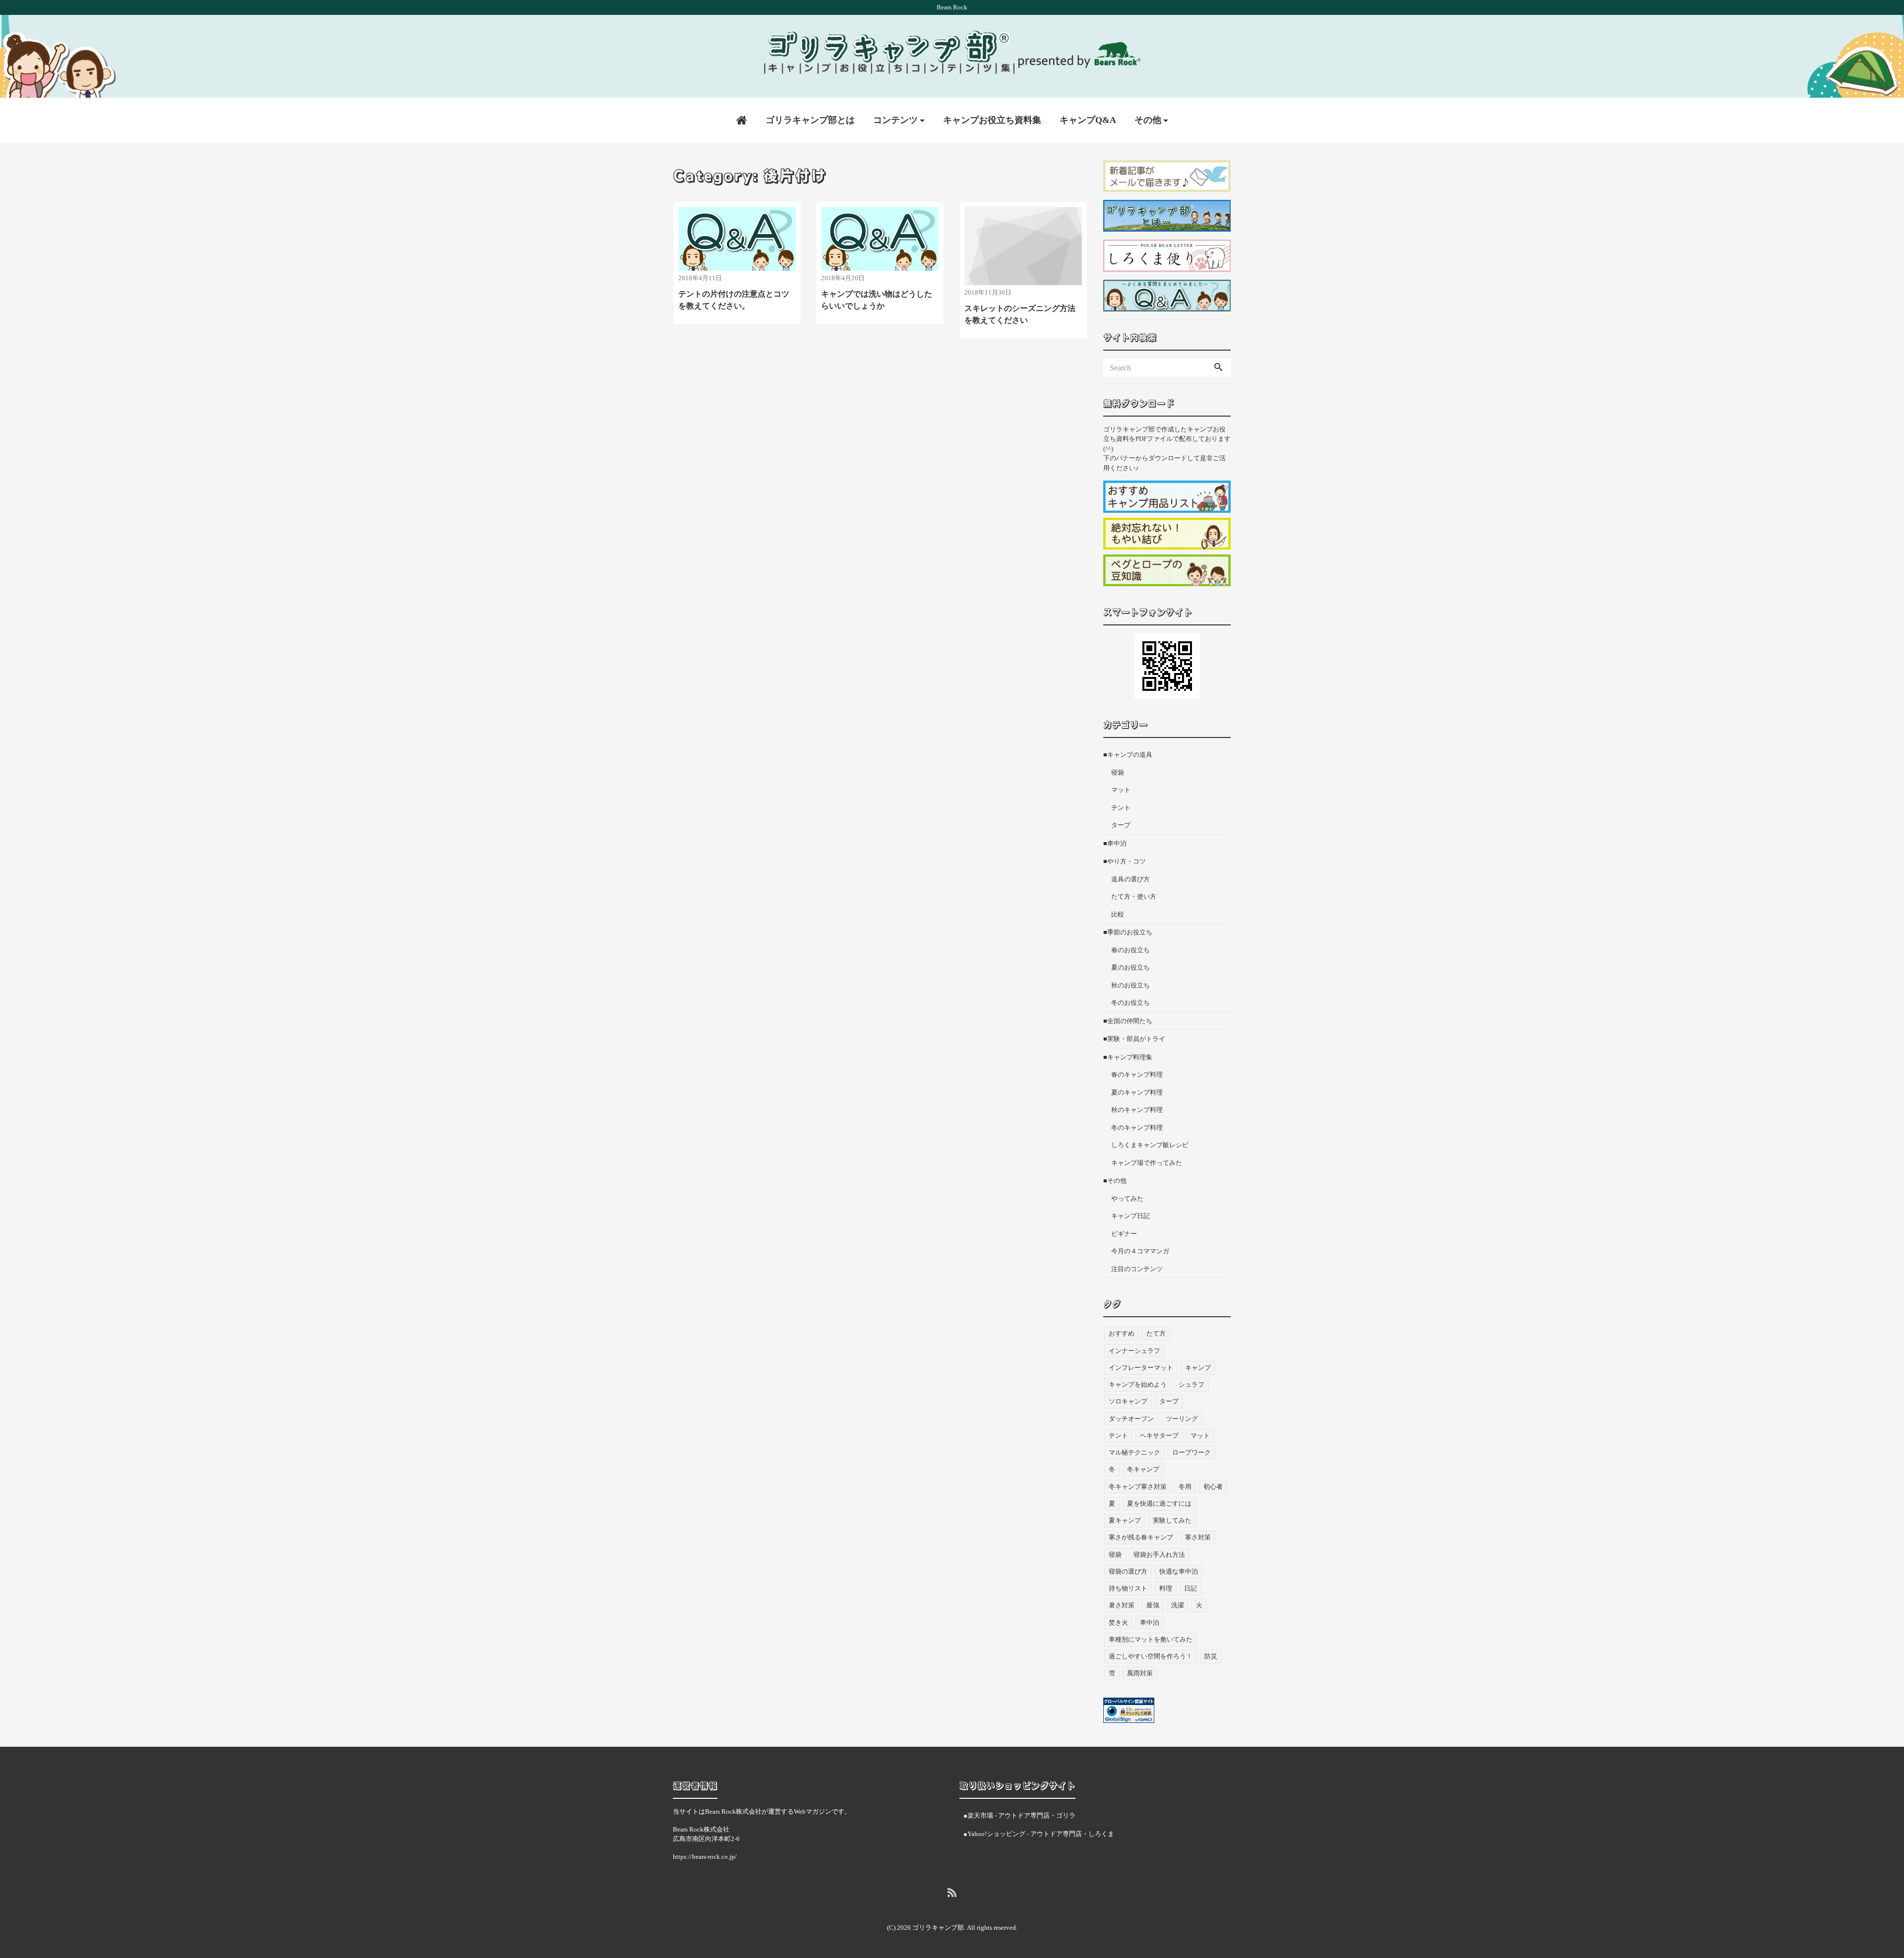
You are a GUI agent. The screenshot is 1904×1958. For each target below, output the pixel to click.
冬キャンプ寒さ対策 (1138, 1487)
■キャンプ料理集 (1128, 1057)
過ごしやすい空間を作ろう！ (1151, 1656)
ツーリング (1182, 1419)
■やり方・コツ (1125, 861)
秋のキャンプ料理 (1137, 1110)
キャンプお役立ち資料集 (992, 120)
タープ (1121, 825)
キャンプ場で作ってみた (1147, 1163)
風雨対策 (1140, 1673)
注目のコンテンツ (1137, 1269)
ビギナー (1124, 1234)
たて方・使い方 (1134, 896)
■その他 (1115, 1181)
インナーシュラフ (1134, 1351)
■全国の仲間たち (1128, 1021)
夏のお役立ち (1130, 967)
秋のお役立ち (1130, 985)
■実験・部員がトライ (1134, 1039)
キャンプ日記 (1130, 1216)
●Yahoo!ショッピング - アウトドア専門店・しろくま (1039, 1834)
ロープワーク (1191, 1452)
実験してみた (1172, 1520)
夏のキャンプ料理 (1137, 1092)
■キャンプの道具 (1128, 755)
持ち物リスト (1128, 1588)
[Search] (1218, 368)
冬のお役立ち (1130, 1003)
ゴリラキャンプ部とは (810, 120)
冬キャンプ (1143, 1469)
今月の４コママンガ (1140, 1251)
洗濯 (1178, 1605)
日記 (1190, 1588)
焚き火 (1118, 1622)
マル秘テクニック (1134, 1452)
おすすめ (1122, 1333)
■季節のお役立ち (1128, 932)
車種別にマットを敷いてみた (1151, 1639)
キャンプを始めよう (1138, 1384)
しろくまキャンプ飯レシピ (1150, 1145)
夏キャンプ (1125, 1520)
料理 (1166, 1588)
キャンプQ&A (1088, 120)
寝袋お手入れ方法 (1159, 1555)
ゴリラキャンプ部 (938, 1927)
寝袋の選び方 (1128, 1571)
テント (1121, 808)
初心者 (1213, 1487)
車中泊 (1150, 1622)
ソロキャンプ (1128, 1401)
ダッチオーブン (1131, 1419)
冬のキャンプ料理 (1137, 1128)
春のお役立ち (1130, 950)
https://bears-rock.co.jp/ (705, 1857)
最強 (1153, 1605)
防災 (1211, 1656)
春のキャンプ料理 (1137, 1074)
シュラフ (1191, 1384)
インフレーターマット (1141, 1368)
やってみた (1127, 1198)
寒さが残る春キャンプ (1141, 1537)
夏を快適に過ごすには (1159, 1503)
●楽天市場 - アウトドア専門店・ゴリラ (1019, 1815)
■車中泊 (1115, 843)
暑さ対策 (1122, 1605)
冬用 (1185, 1487)
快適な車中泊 (1179, 1571)
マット (1121, 790)
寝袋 (1118, 772)
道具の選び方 (1130, 879)
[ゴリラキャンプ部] (952, 52)
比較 (1118, 914)
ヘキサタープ (1159, 1436)
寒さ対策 (1198, 1537)
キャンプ (1198, 1368)
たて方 (1156, 1333)
